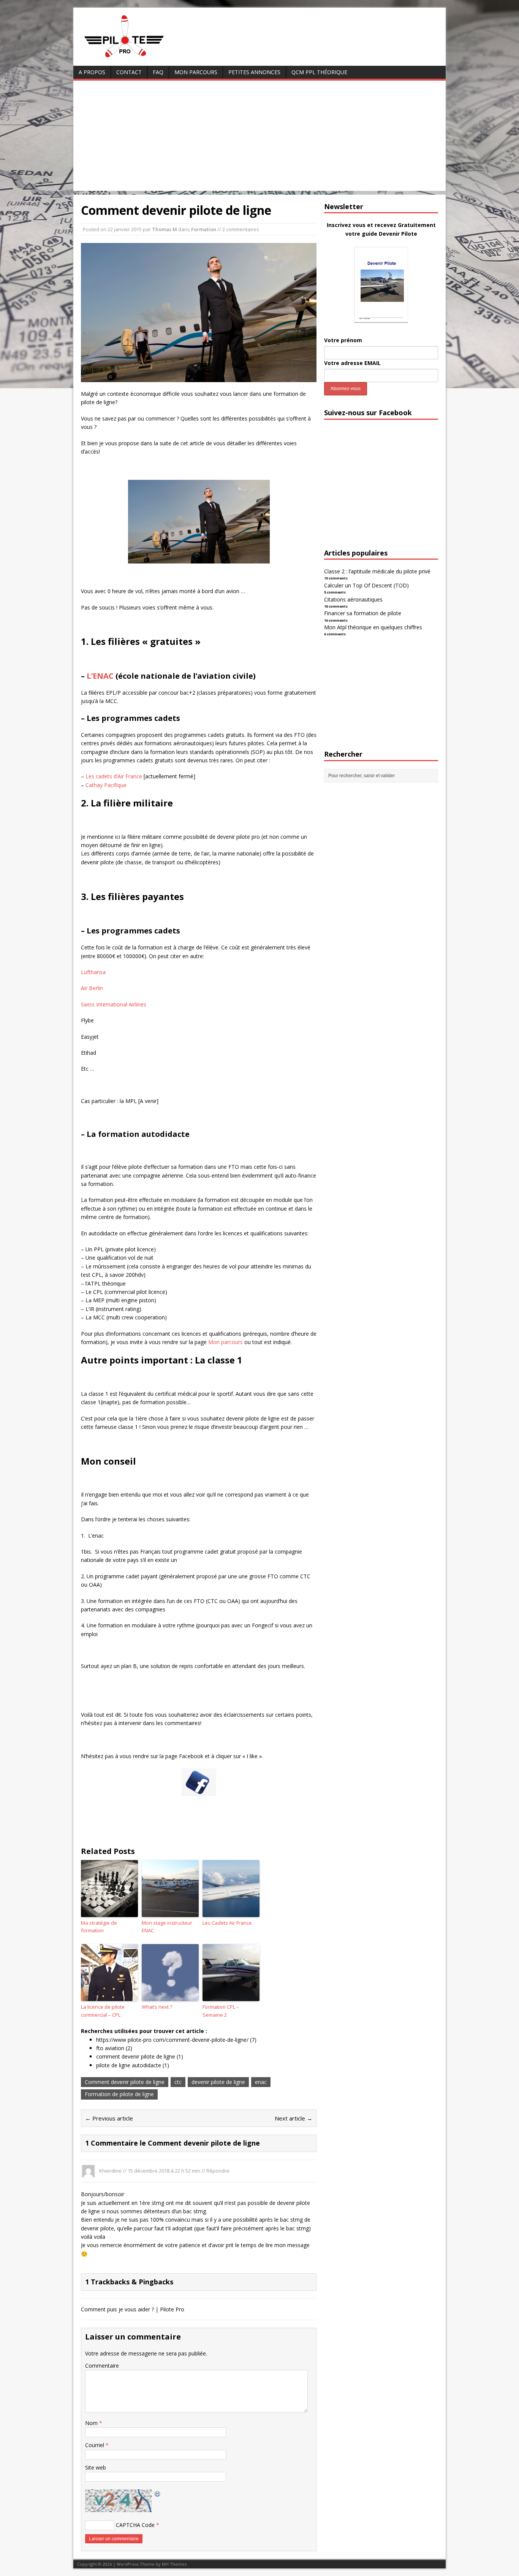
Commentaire (102, 2366)
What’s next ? (157, 2007)
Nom (92, 2423)
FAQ (158, 72)
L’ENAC (100, 676)
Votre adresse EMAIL (352, 363)
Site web (96, 2467)
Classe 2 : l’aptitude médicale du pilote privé (377, 571)
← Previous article (109, 2118)
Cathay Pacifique (106, 785)
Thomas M (165, 229)
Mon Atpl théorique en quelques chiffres (373, 627)
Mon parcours (196, 72)
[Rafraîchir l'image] (158, 2493)
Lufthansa (93, 972)
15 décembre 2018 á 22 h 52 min (164, 2170)
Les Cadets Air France (227, 1923)
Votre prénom (343, 340)
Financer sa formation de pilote (363, 613)
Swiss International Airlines (114, 1004)
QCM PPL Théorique (319, 72)
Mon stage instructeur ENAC (167, 1927)
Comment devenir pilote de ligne (125, 2082)
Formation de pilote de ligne (119, 2094)
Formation (204, 229)
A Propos (92, 72)
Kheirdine (110, 2170)
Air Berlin (92, 988)
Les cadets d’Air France (114, 776)
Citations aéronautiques (353, 599)
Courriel (95, 2445)
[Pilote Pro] (140, 58)
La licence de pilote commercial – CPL (103, 2011)
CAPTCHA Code (135, 2525)
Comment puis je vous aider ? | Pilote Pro (133, 2309)
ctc (178, 2082)
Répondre (218, 2170)
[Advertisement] (259, 138)
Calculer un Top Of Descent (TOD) (366, 585)
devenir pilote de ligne (218, 2082)
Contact (129, 72)
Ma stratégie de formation (99, 1927)
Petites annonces (254, 72)
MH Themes (174, 2564)
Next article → (294, 2118)
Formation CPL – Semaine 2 (221, 2011)
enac (261, 2082)
